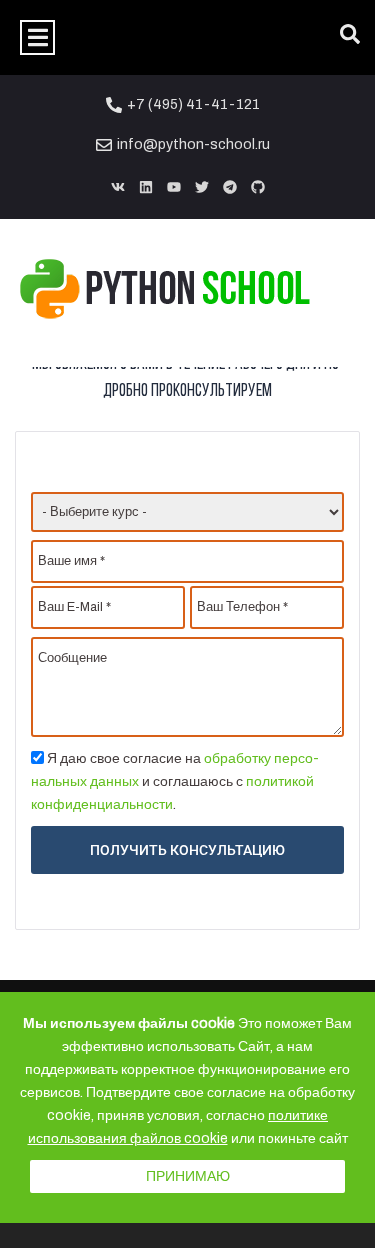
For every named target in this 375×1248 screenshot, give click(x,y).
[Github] (258, 187)
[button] (37, 37)
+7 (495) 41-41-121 (193, 104)
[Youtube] (174, 187)
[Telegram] (230, 187)
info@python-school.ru (193, 144)
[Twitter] (202, 187)
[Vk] (118, 187)
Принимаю (188, 1176)
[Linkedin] (146, 187)
